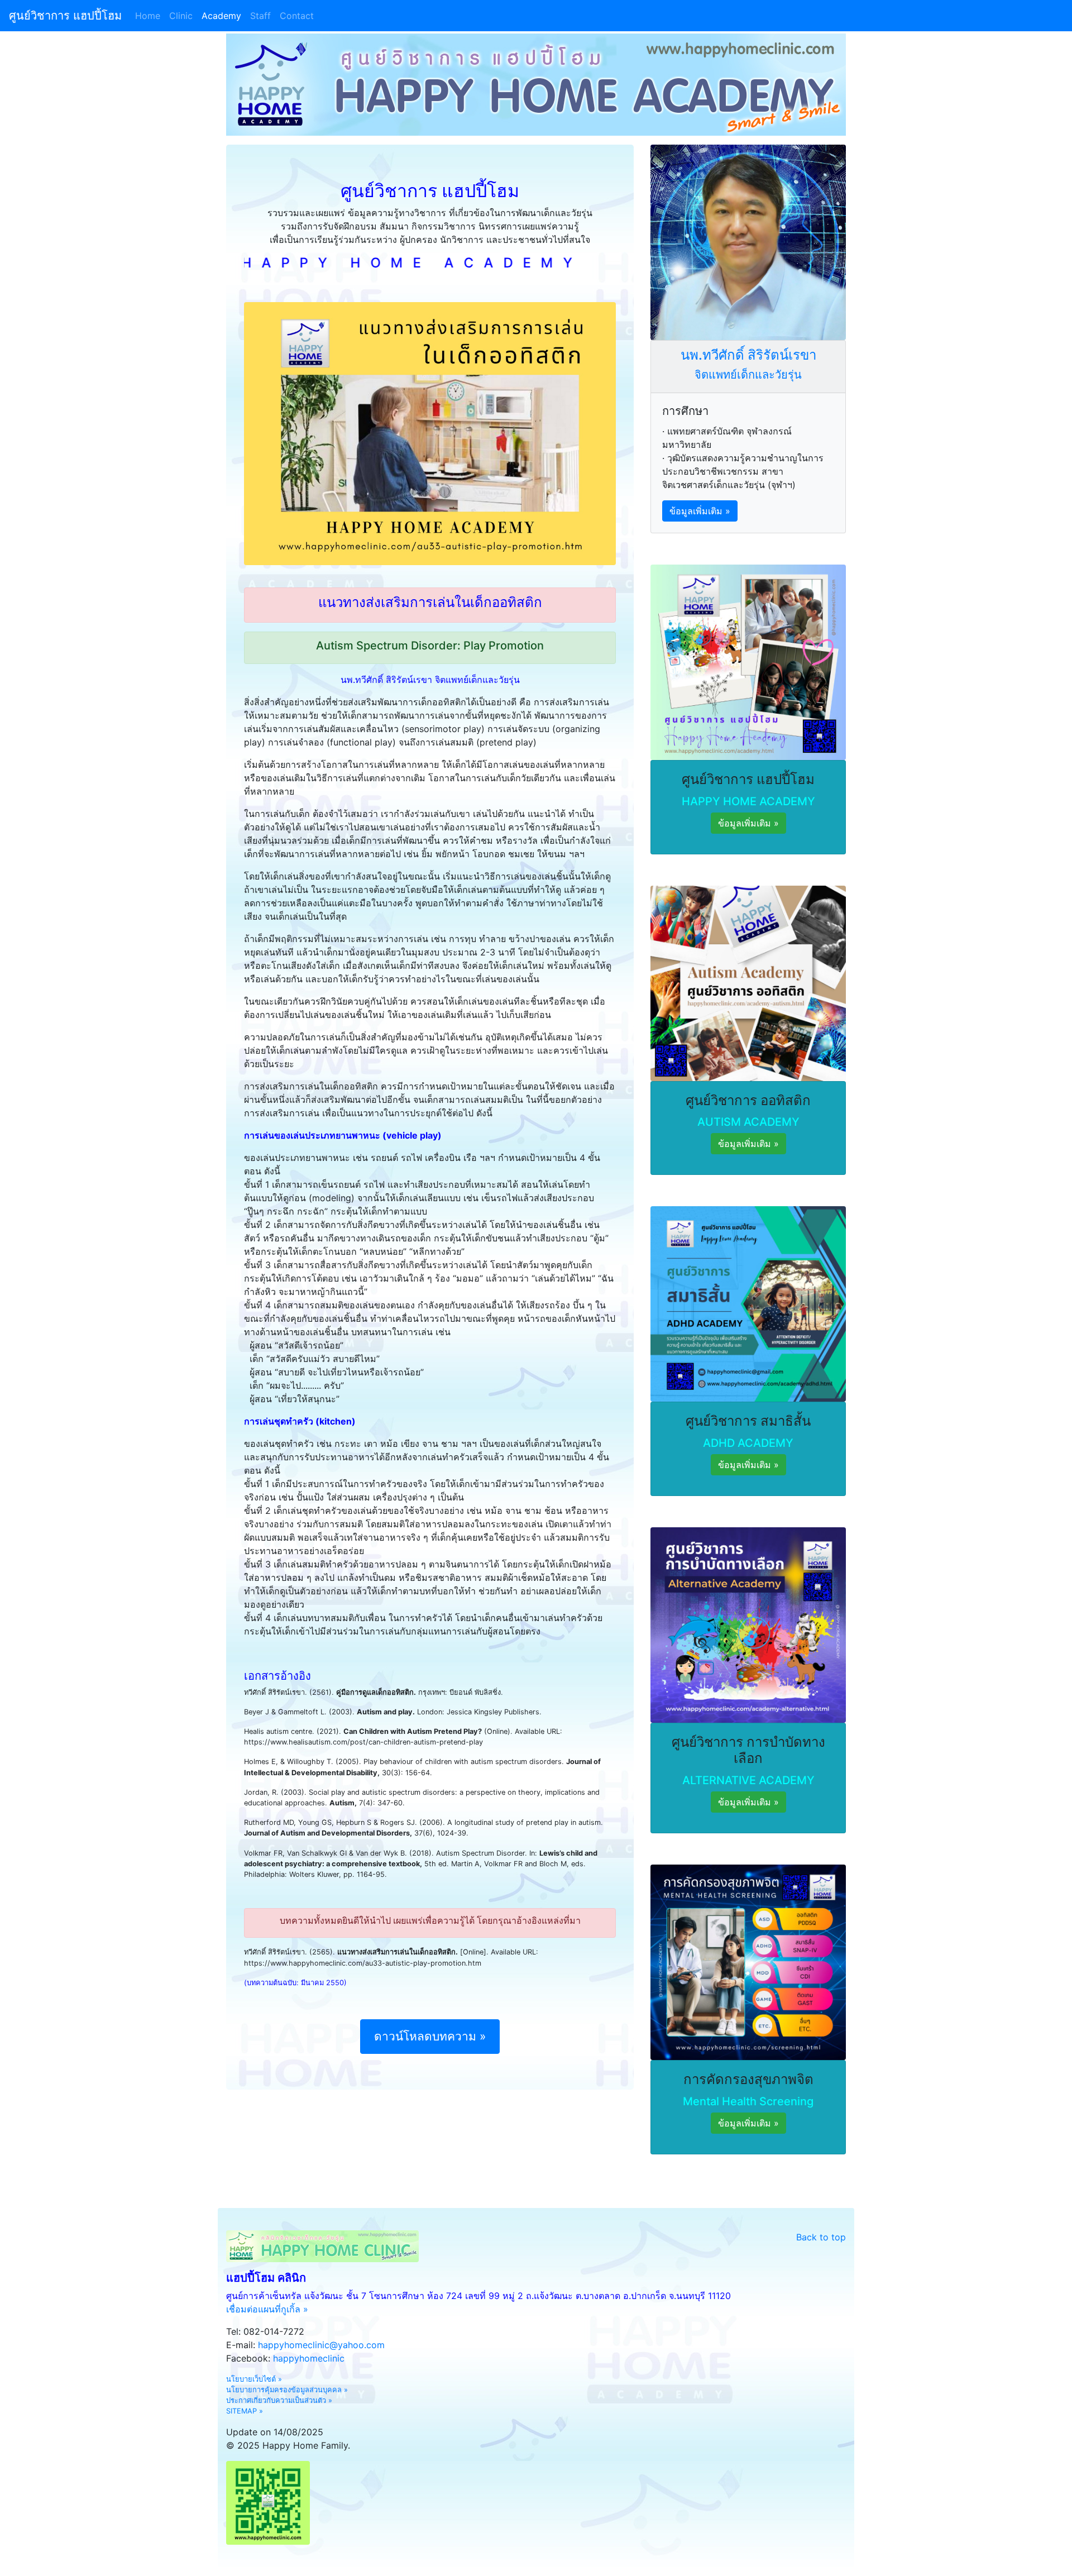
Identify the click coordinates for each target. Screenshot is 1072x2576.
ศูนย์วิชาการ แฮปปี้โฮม (65, 16)
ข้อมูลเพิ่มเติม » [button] (700, 511)
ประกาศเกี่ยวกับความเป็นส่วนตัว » (279, 2400)
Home (150, 16)
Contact (297, 16)
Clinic (181, 16)
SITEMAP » (245, 2411)
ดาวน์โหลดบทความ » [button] (430, 2036)
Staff (260, 16)
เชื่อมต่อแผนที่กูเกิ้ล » (267, 2309)
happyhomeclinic (309, 2358)
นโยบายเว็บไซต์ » (254, 2379)
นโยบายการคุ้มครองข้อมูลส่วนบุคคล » (287, 2390)
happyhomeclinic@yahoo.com (321, 2345)
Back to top (821, 2237)
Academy (221, 16)
